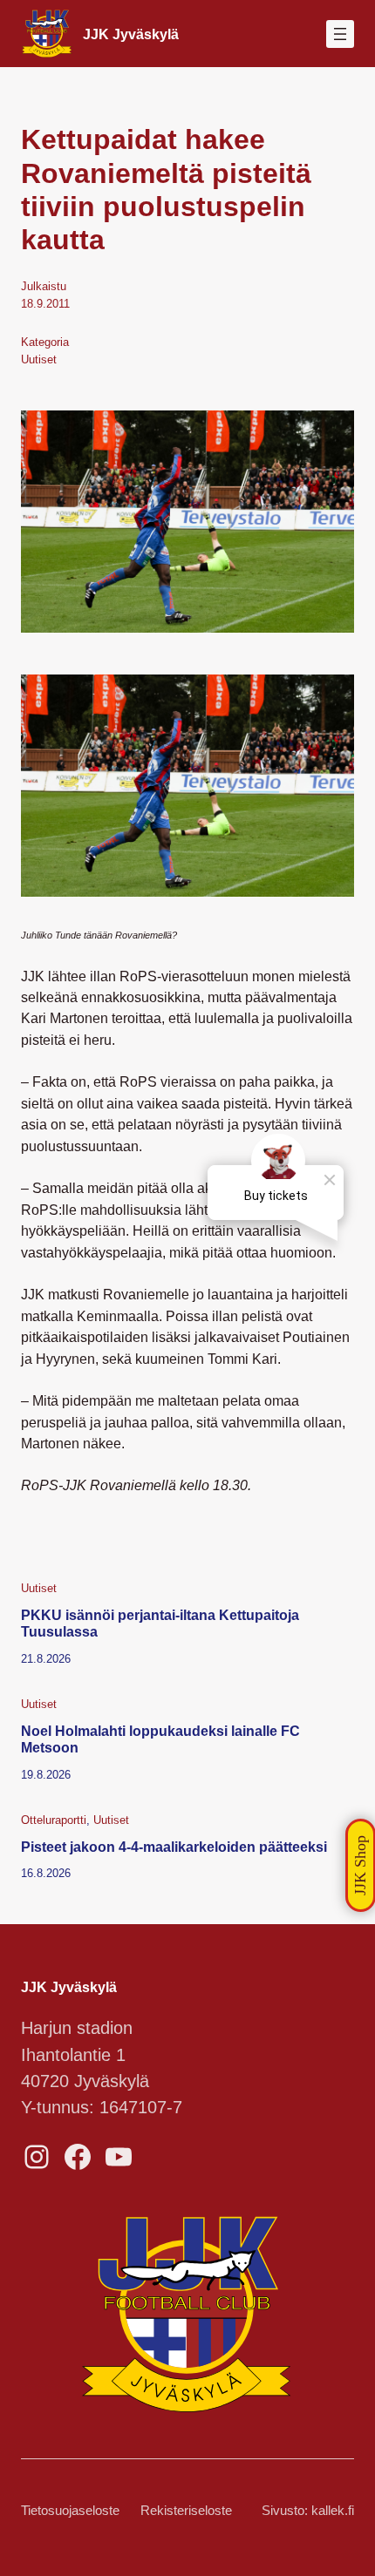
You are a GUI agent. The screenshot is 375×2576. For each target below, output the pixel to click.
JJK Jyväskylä (131, 34)
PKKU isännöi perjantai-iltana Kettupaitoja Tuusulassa (160, 1624)
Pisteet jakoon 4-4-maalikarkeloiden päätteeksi (174, 1847)
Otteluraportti (54, 1820)
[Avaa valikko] (340, 34)
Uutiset (39, 359)
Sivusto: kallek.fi (308, 2511)
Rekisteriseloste (186, 2511)
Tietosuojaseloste (70, 2511)
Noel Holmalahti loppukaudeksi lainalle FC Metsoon (160, 1739)
